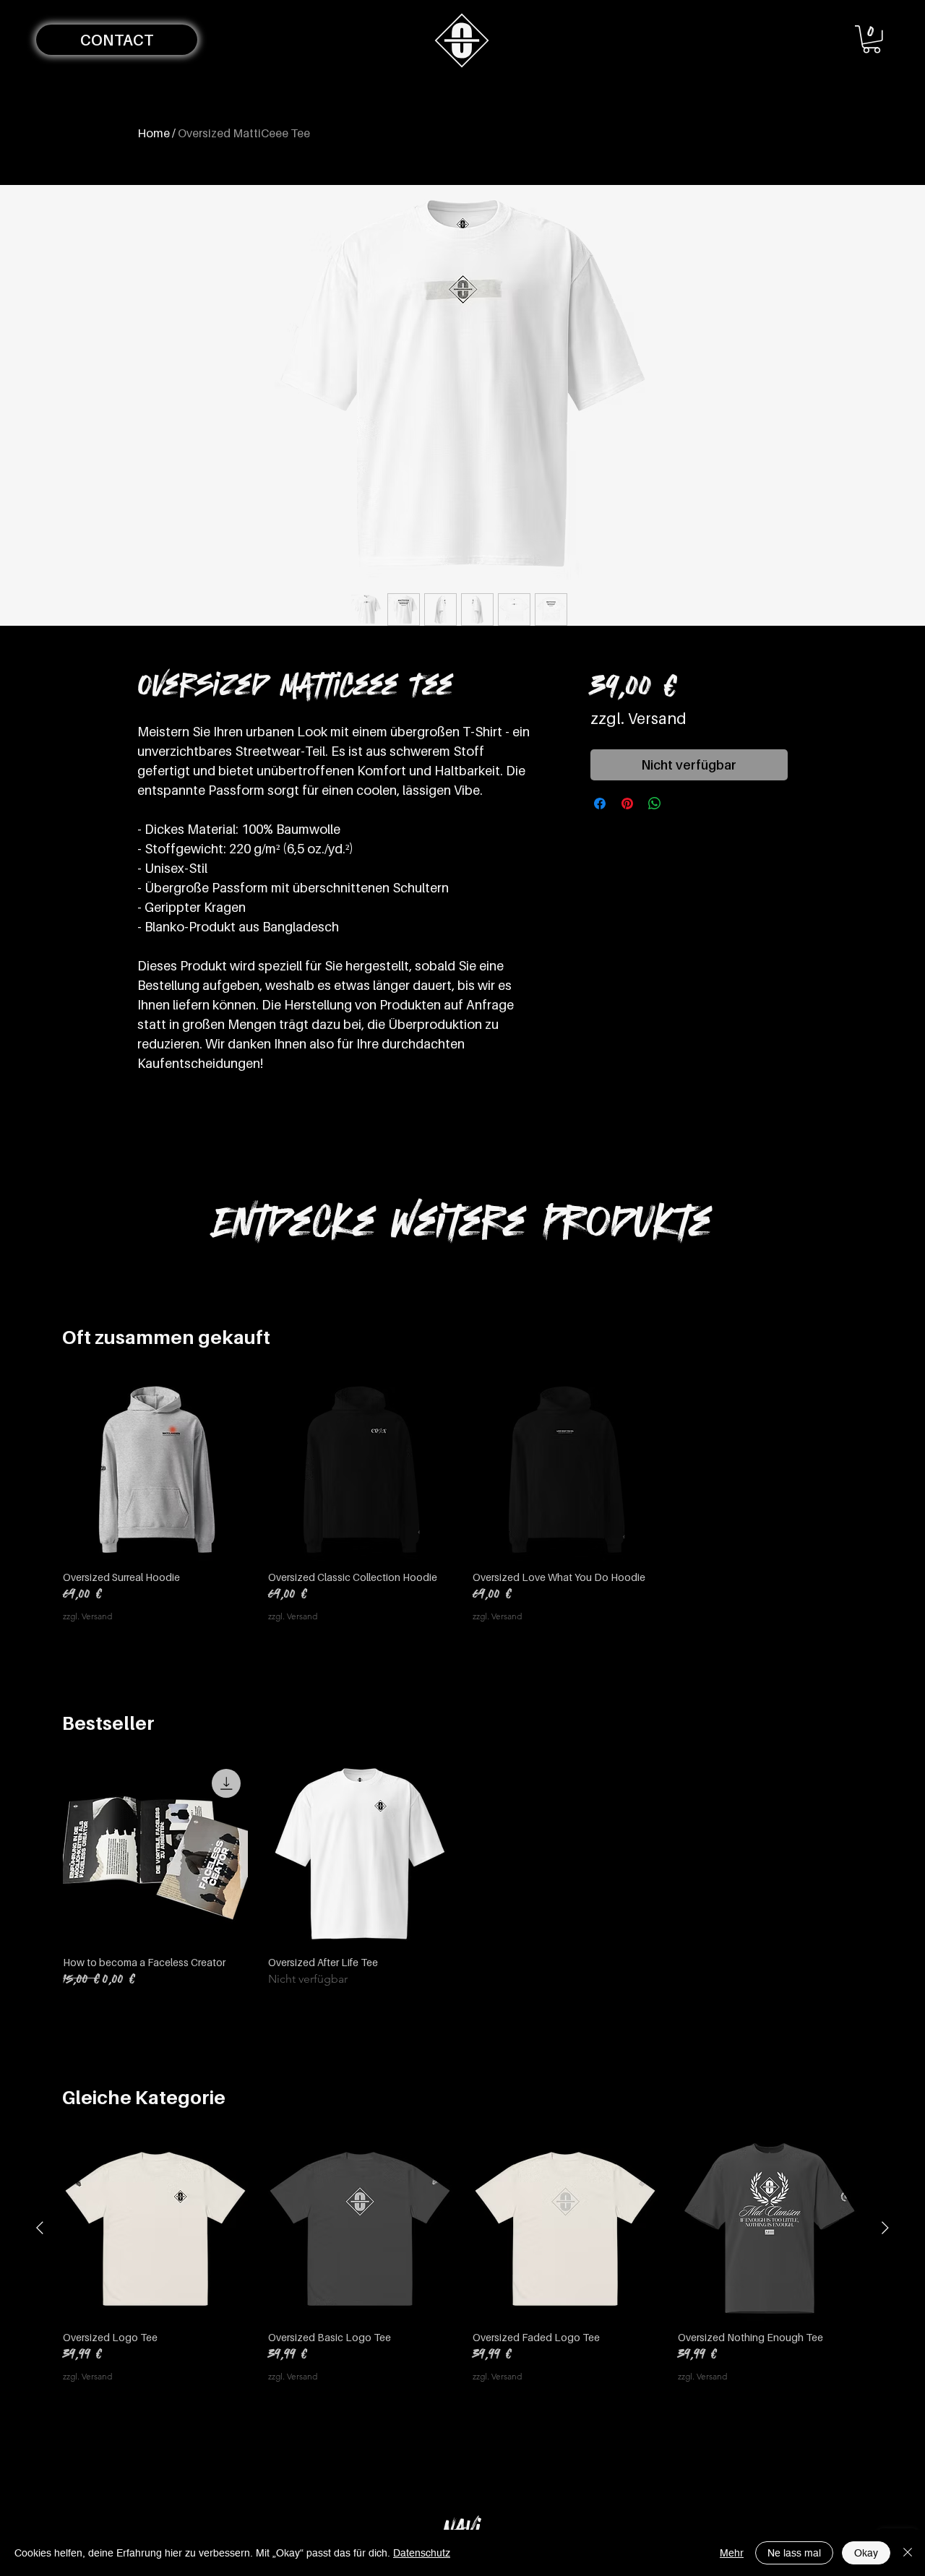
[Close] (908, 2553)
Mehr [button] (732, 2553)
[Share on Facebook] (600, 804)
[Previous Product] (40, 2228)
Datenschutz (422, 2553)
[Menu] (462, 40)
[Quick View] (155, 1468)
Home (154, 133)
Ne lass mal (794, 2553)
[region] (462, 2528)
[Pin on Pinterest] (627, 804)
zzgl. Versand (638, 719)
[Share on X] (682, 804)
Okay (866, 2553)
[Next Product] (885, 2228)
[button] (117, 40)
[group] (462, 1499)
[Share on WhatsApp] (655, 804)
